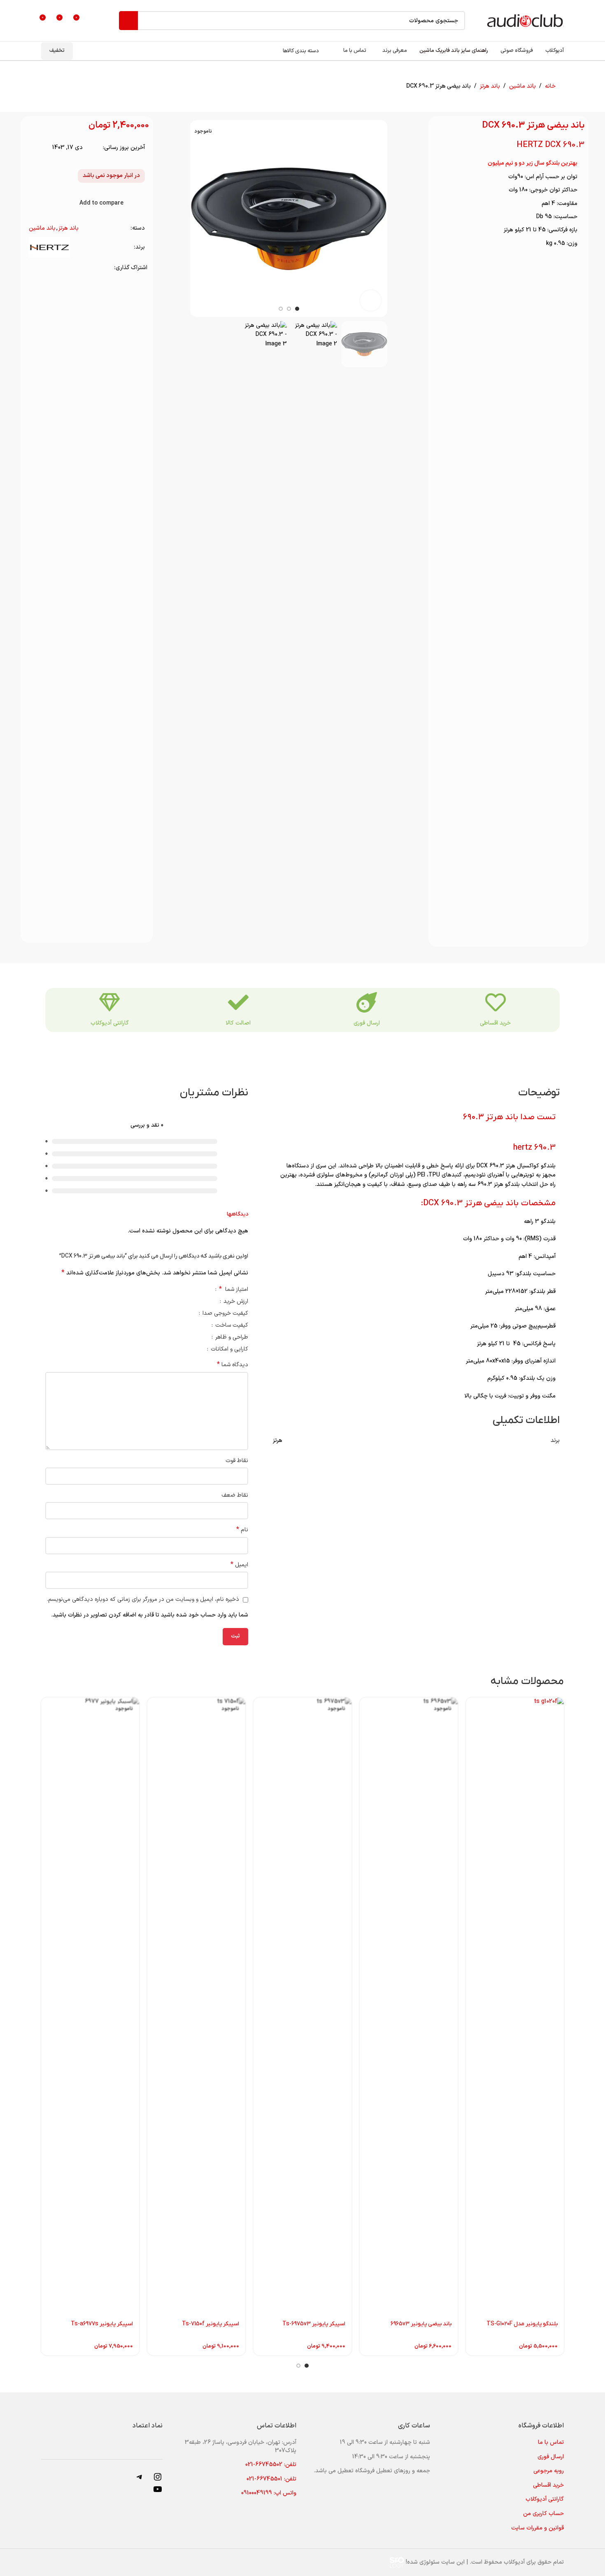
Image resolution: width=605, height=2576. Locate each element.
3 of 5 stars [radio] (179, 1289)
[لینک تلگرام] (34, 268)
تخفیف (57, 51)
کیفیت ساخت (231, 1326)
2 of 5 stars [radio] (185, 1289)
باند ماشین (522, 86)
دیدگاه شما (233, 1365)
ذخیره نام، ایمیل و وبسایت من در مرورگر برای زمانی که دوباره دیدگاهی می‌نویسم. (143, 1599)
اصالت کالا (238, 1023)
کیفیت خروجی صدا (225, 1314)
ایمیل (239, 1565)
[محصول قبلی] (74, 86)
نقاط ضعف (235, 1495)
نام (242, 1530)
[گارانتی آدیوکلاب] (109, 1002)
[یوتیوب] (158, 2493)
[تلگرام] (140, 2480)
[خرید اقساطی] (496, 1002)
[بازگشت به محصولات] (64, 86)
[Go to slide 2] (298, 2366)
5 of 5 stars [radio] (167, 1289)
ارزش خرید (235, 1302)
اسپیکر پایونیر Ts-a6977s (102, 2324)
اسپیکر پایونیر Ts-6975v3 (314, 2324)
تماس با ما (551, 2442)
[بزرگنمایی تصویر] (370, 300)
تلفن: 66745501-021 (271, 2479)
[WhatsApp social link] (44, 268)
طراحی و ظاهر (231, 1338)
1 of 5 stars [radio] (192, 1289)
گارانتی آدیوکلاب (110, 1023)
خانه (550, 86)
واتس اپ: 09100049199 (269, 2493)
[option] (297, 309)
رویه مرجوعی (549, 2471)
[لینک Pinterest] (55, 268)
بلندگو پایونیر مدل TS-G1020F (522, 2324)
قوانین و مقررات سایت (538, 2528)
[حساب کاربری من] (95, 21)
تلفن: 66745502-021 (271, 2465)
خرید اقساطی (495, 1023)
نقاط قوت (237, 1461)
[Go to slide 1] (307, 2366)
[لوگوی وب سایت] (525, 20)
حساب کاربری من (543, 2514)
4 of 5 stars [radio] (173, 1289)
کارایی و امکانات (229, 1350)
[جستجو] (128, 21)
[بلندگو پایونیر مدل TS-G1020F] (515, 2006)
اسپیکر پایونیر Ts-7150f (211, 2324)
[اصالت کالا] (238, 1002)
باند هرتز (490, 86)
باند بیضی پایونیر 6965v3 (421, 2324)
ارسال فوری (367, 1023)
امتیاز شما (234, 1290)
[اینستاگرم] (158, 2480)
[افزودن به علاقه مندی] (142, 203)
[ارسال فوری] (367, 1002)
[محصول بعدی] (54, 86)
